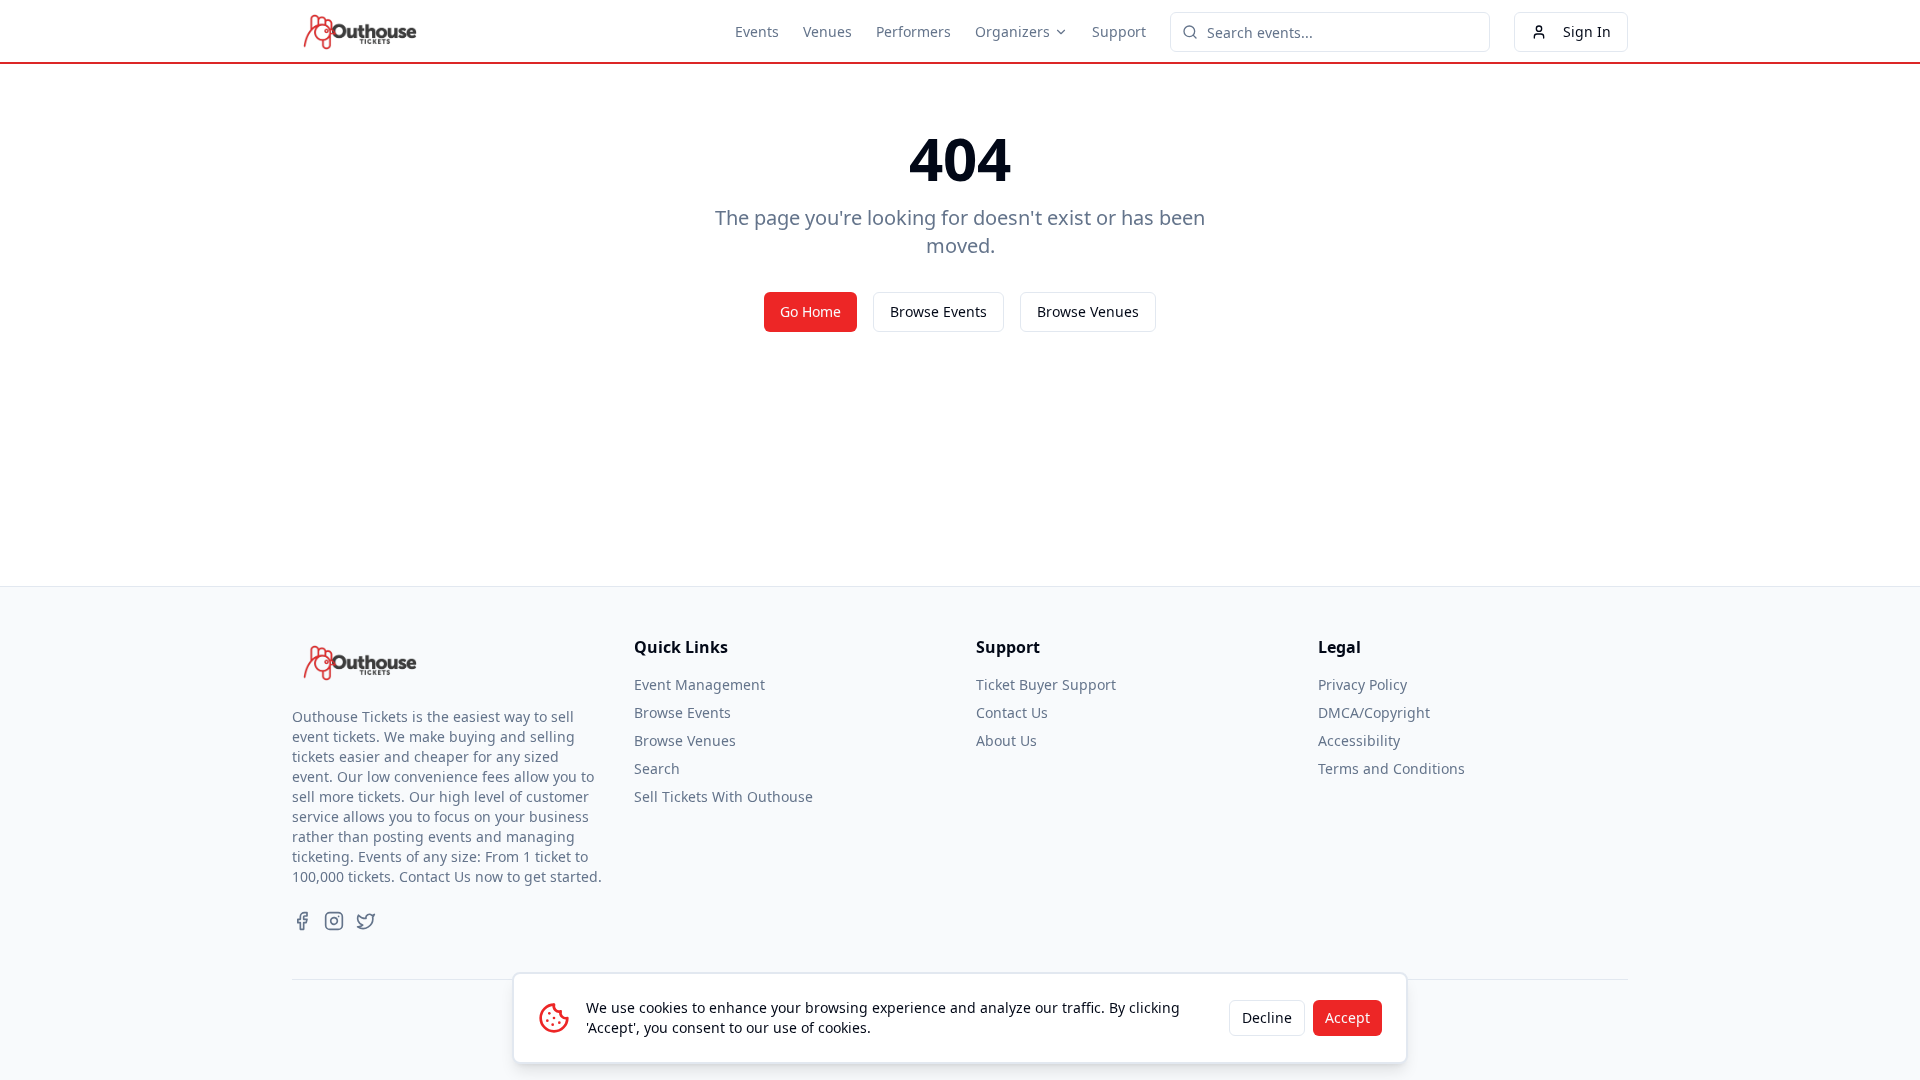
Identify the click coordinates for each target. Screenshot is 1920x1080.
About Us (1006, 740)
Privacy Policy (1362, 684)
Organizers (1012, 31)
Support (1119, 31)
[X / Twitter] (366, 921)
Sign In (1587, 31)
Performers (913, 31)
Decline (1267, 1017)
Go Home (810, 311)
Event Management (699, 684)
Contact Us (1012, 712)
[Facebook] (302, 921)
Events (757, 31)
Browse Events (938, 311)
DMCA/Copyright (1374, 712)
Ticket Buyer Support (1046, 684)
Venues (827, 31)
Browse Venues (1088, 311)
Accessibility (1359, 740)
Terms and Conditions (1391, 768)
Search (657, 768)
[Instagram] (334, 921)
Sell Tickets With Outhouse (723, 796)
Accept (1347, 1017)
